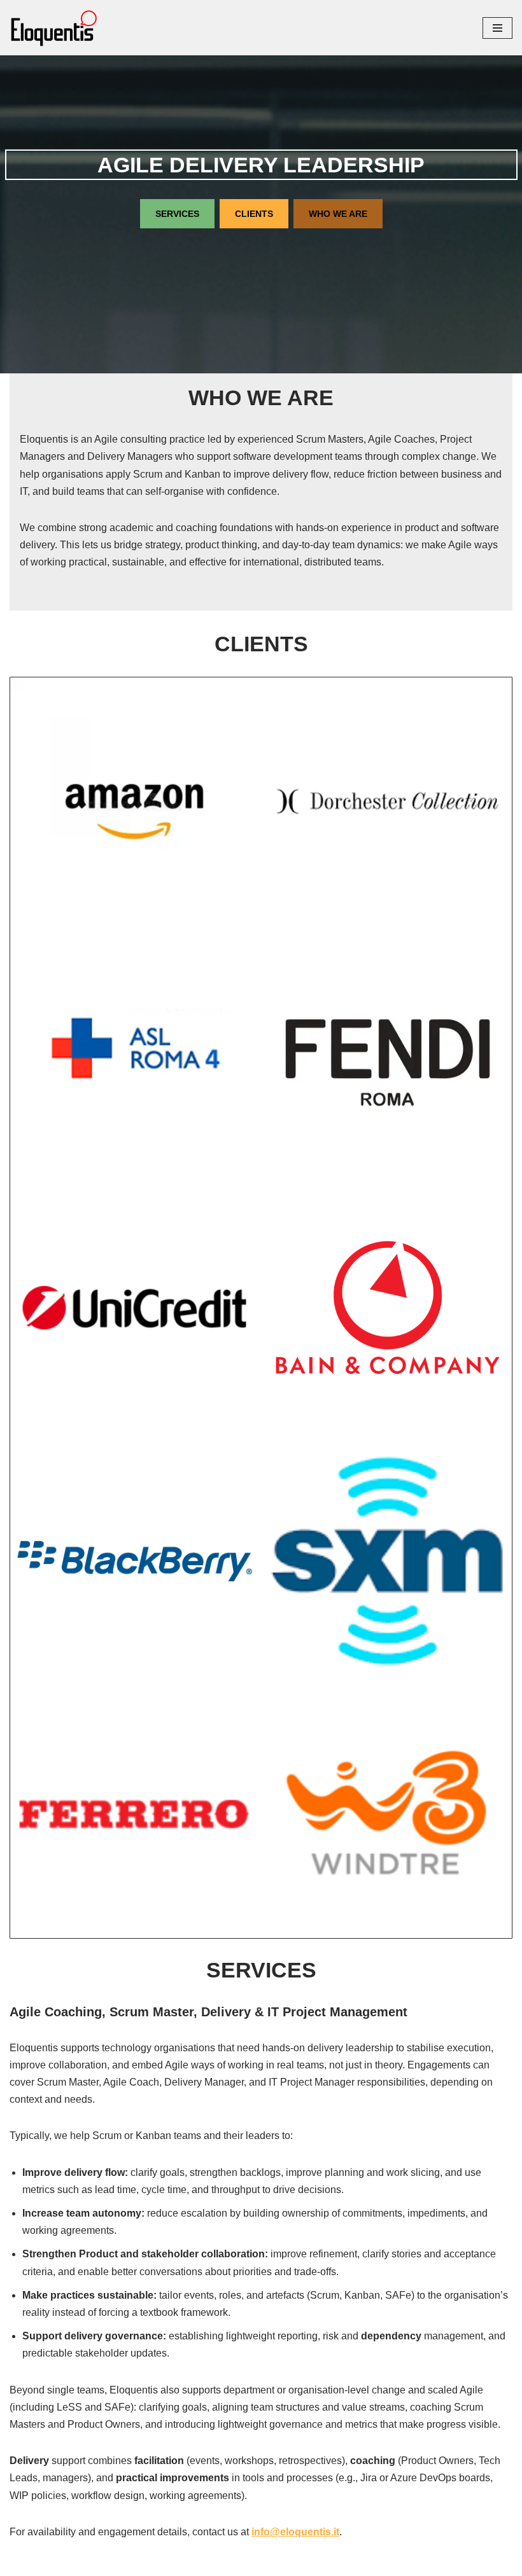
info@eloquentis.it (295, 2532)
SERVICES (177, 214)
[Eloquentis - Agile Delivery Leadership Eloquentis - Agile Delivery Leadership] (54, 28)
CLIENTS (254, 214)
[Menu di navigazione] (497, 28)
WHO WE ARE (338, 214)
